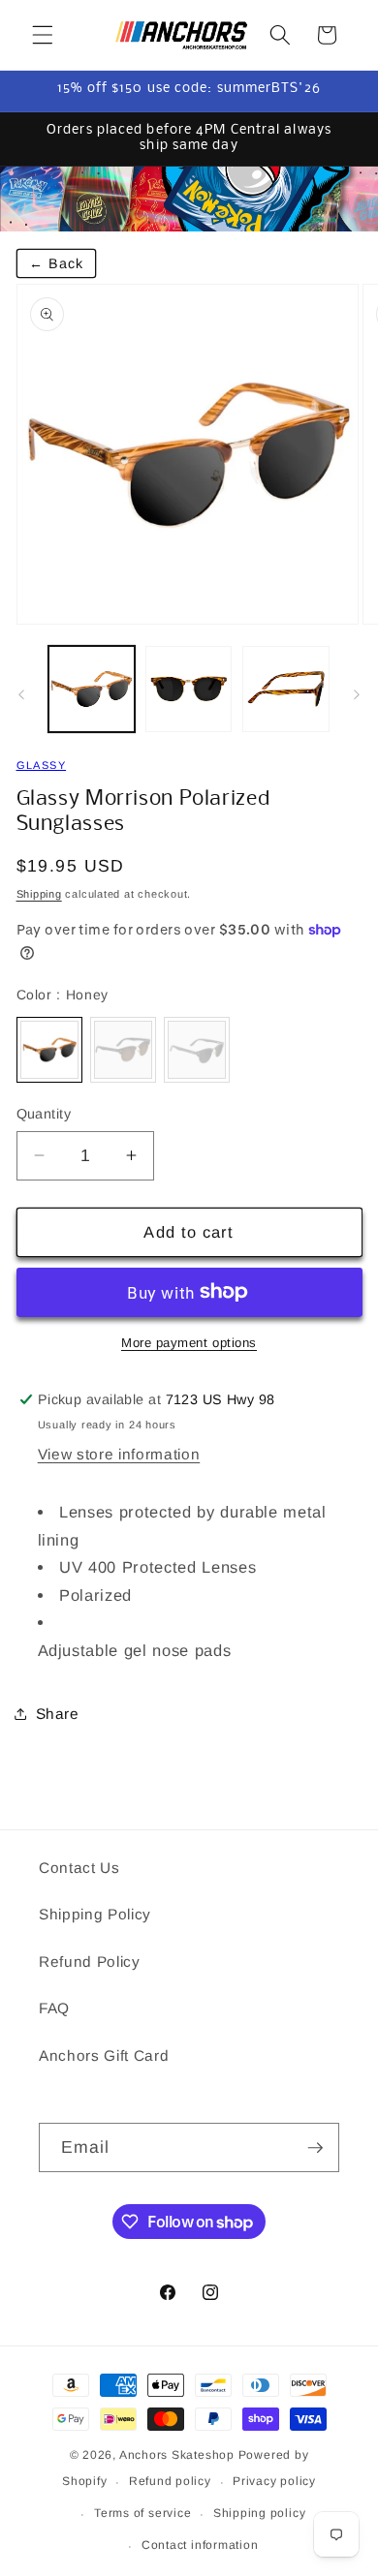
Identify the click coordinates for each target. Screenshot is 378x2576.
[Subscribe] (315, 2148)
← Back (57, 263)
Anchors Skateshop (177, 2455)
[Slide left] (21, 694)
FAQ (54, 2008)
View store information (119, 1454)
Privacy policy (274, 2481)
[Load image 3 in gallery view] (285, 689)
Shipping (39, 894)
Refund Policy (90, 1962)
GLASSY (42, 765)
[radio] (49, 1050)
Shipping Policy (95, 1914)
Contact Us (79, 1868)
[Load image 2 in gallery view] (189, 689)
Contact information (200, 2545)
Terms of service (142, 2513)
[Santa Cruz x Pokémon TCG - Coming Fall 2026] (189, 199)
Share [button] (58, 1714)
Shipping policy (260, 2513)
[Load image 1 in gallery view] (92, 689)
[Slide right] (357, 694)
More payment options (189, 1343)
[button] (43, 35)
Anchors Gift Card (104, 2055)
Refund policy (170, 2481)
